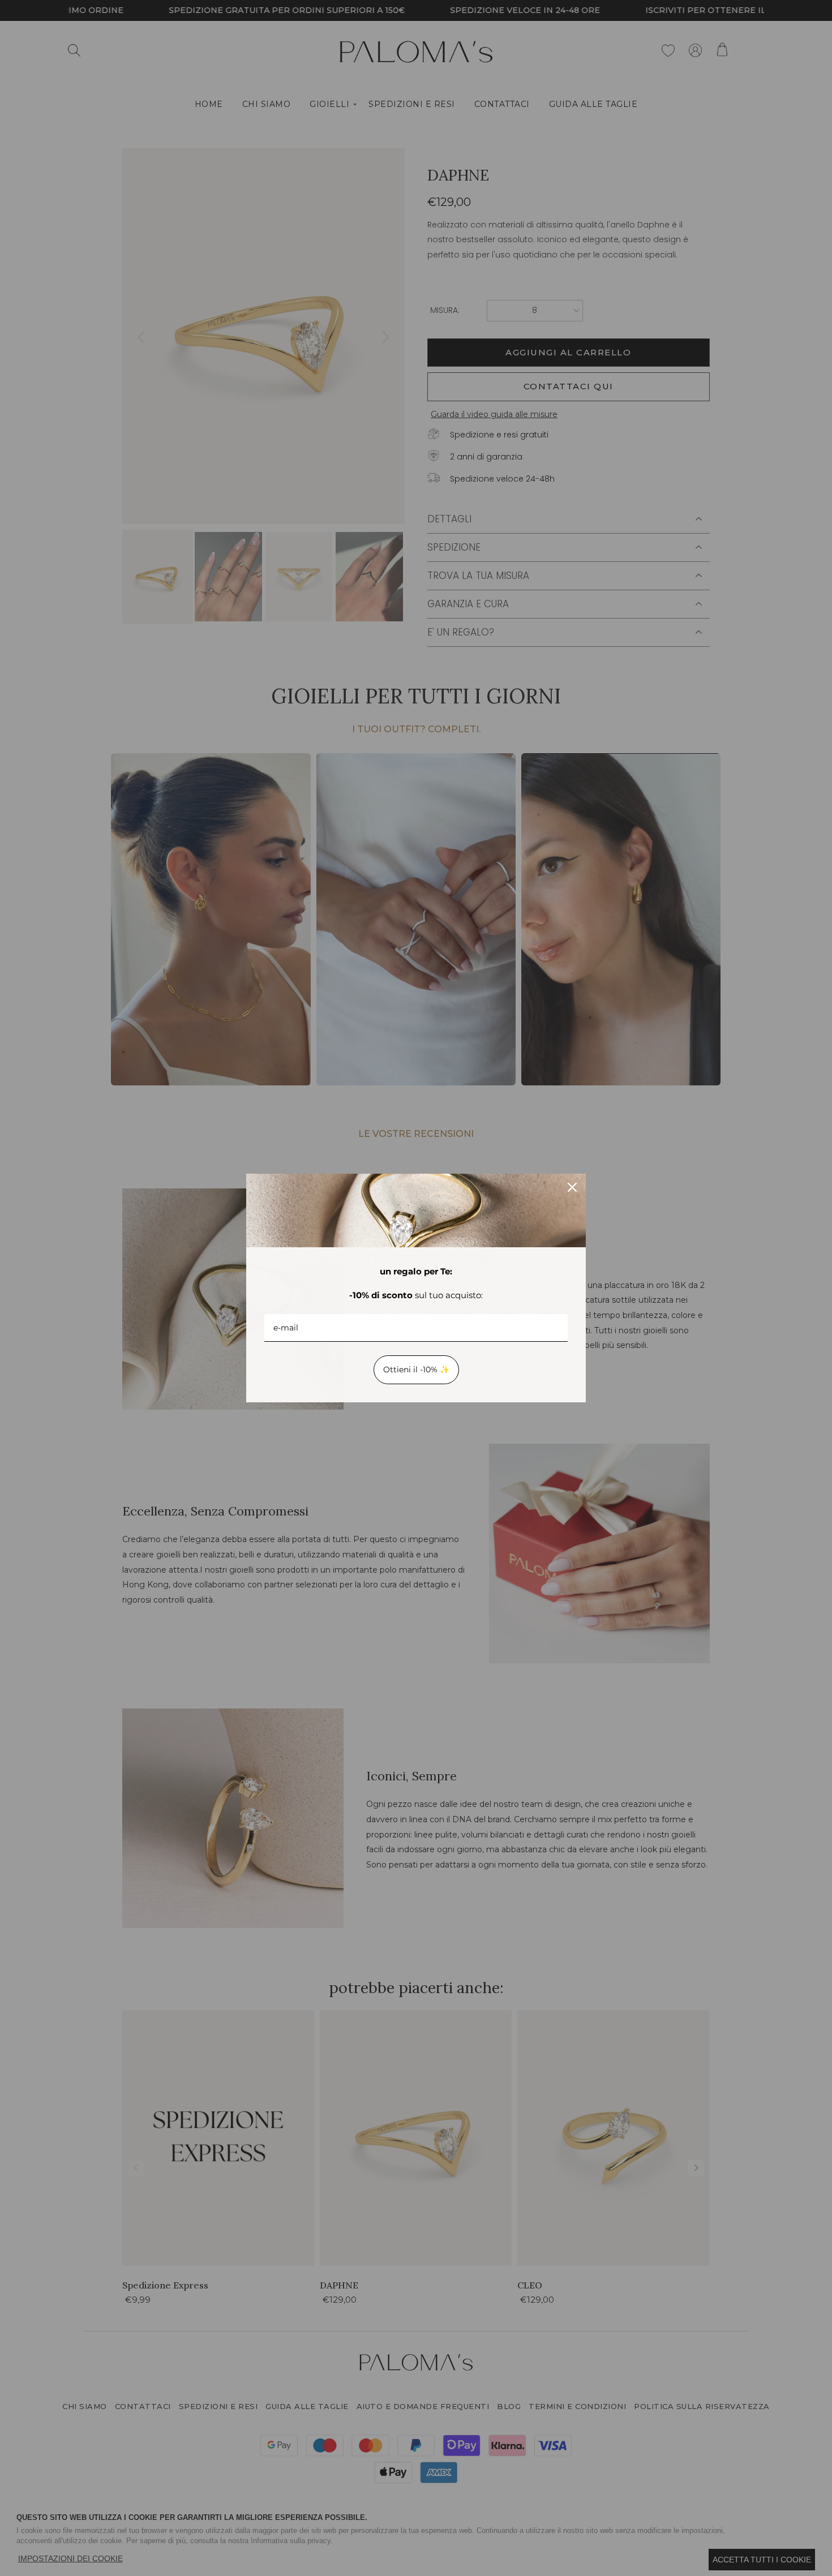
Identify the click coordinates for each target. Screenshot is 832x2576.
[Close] (572, 1187)
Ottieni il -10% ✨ (416, 1369)
